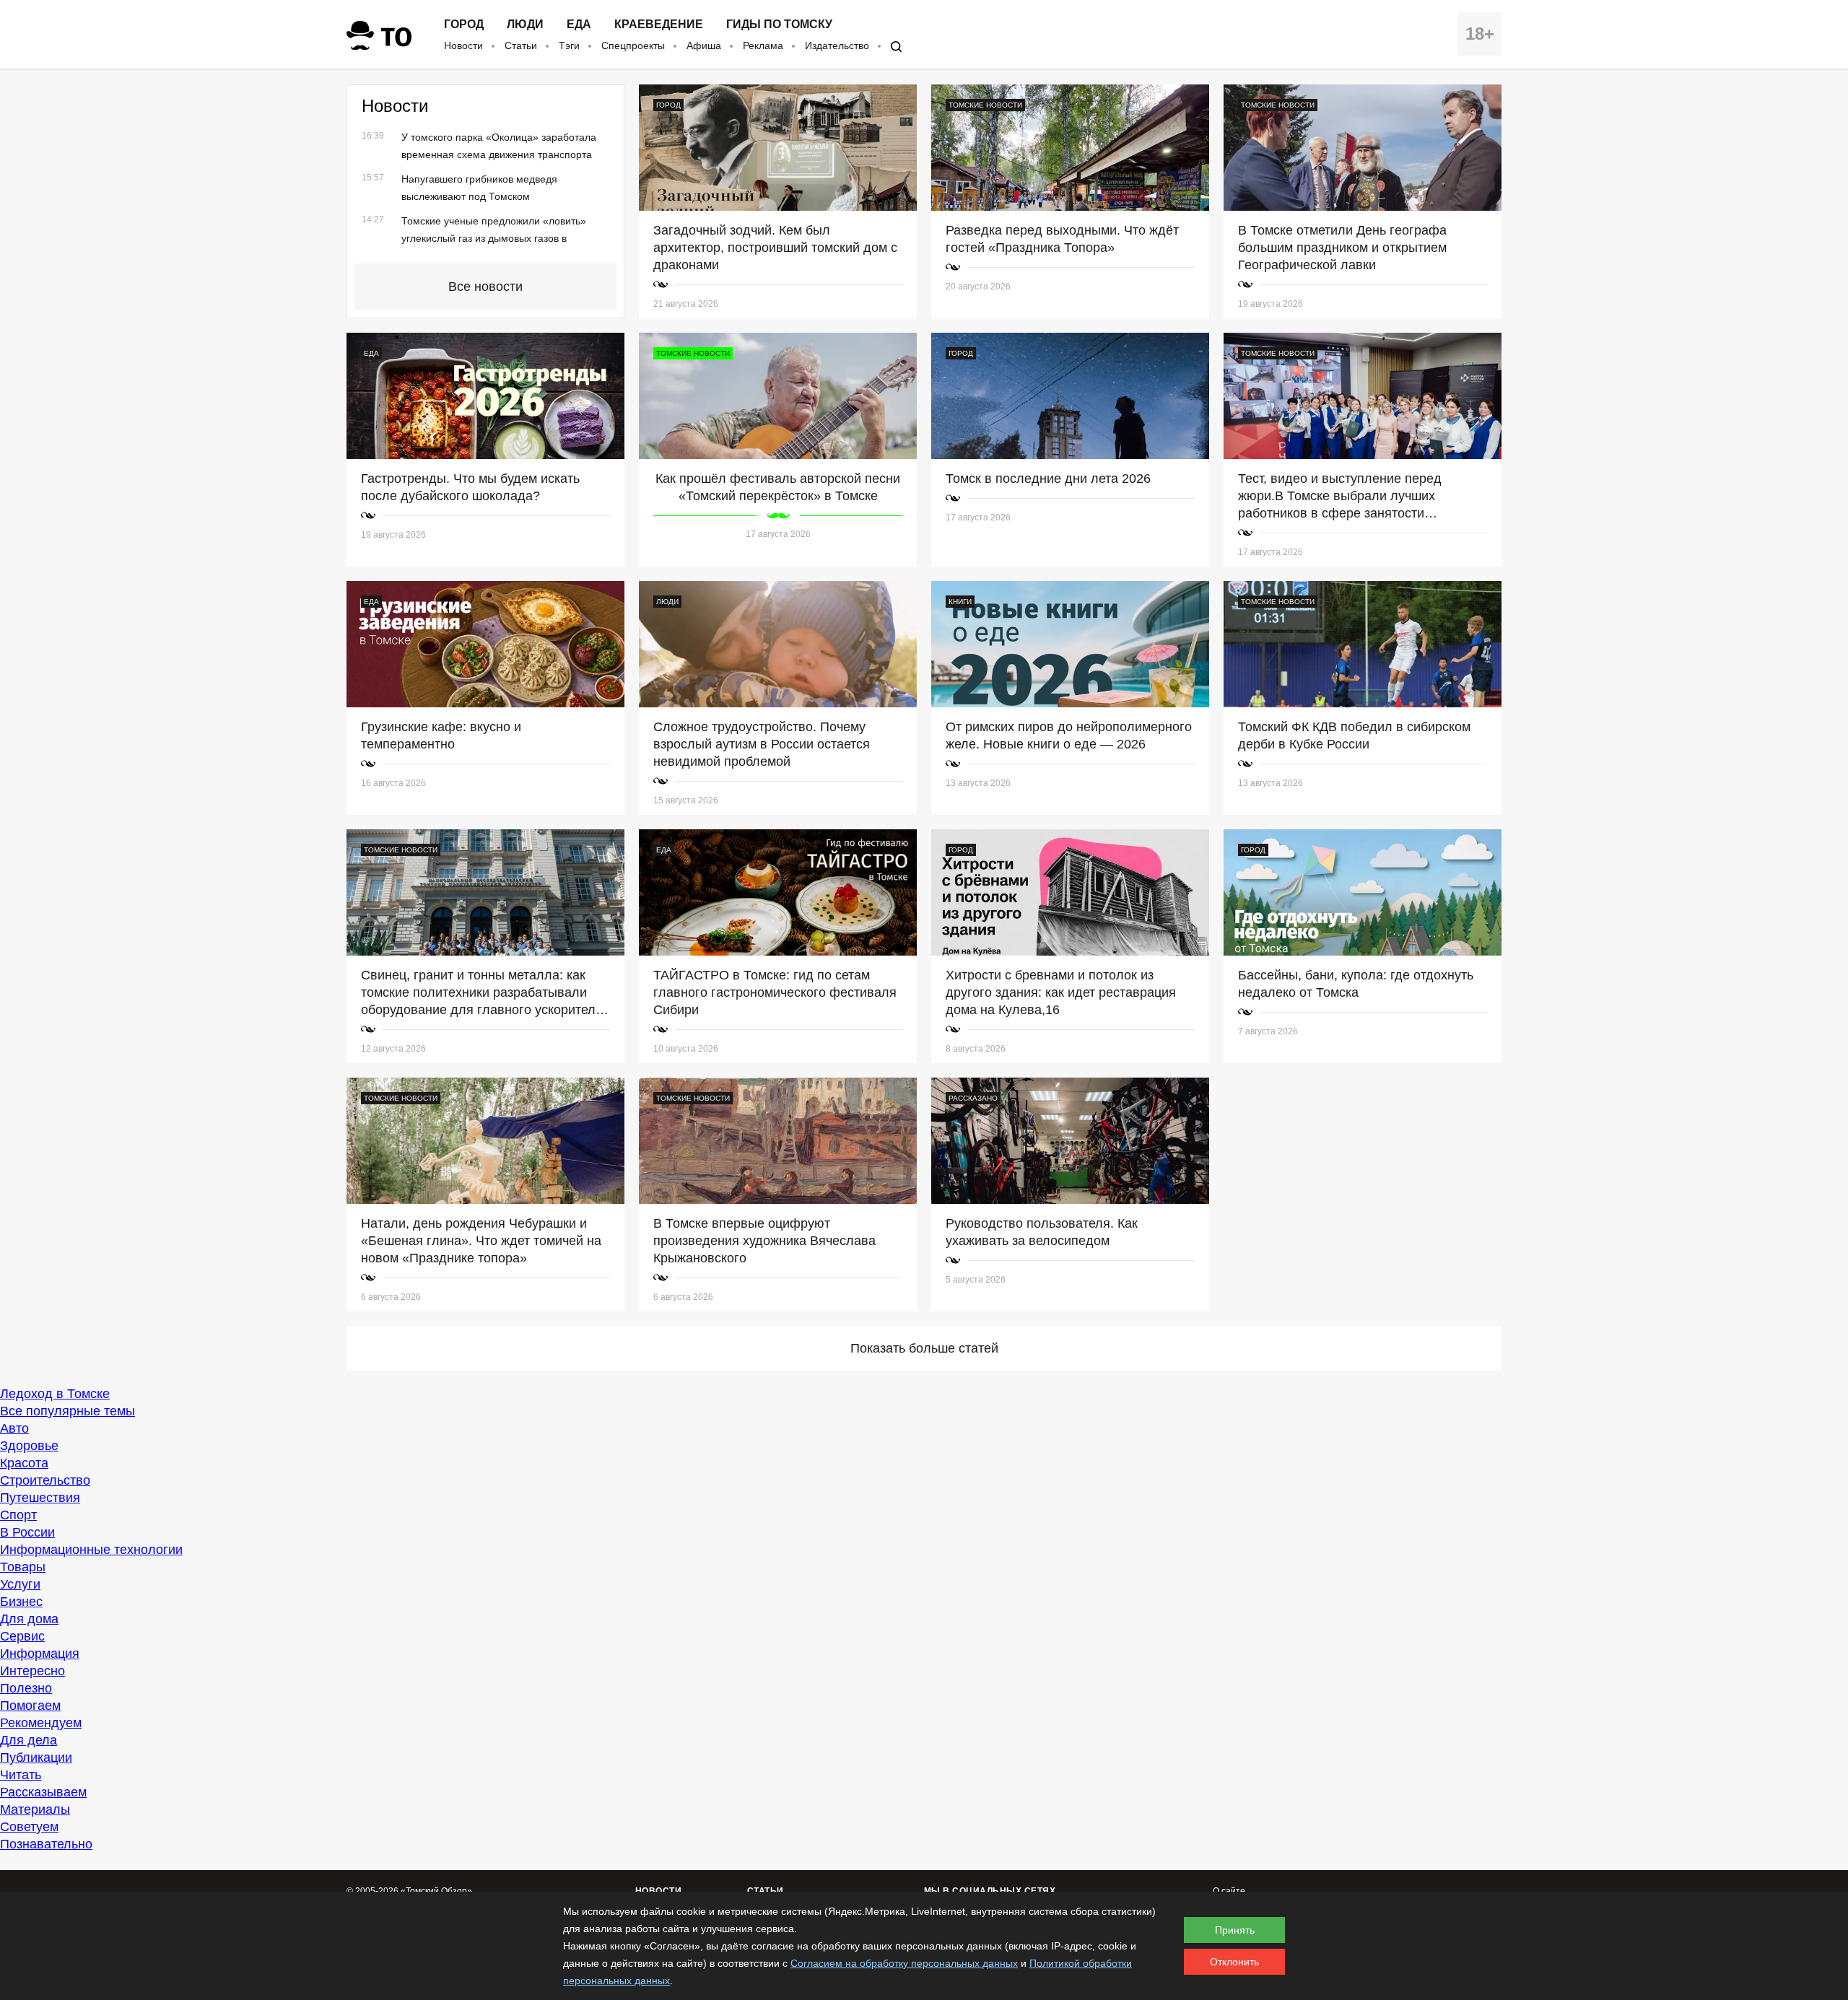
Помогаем (30, 1706)
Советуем (29, 1827)
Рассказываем (43, 1792)
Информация (40, 1654)
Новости (463, 45)
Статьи (521, 45)
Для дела (29, 1740)
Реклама (763, 45)
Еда (579, 25)
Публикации (36, 1757)
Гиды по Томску (779, 25)
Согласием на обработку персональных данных (904, 1963)
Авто (14, 1428)
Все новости (485, 287)
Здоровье (29, 1446)
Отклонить (1234, 1962)
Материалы (35, 1809)
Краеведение (659, 25)
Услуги (20, 1584)
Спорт (18, 1515)
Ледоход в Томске (55, 1394)
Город (464, 25)
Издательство (837, 45)
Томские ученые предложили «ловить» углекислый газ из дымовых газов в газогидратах (494, 238)
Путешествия (40, 1498)
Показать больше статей (924, 1348)
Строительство (45, 1480)
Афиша (704, 45)
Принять (1235, 1930)
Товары (23, 1567)
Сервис (22, 1636)
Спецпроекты (633, 45)
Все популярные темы (67, 1411)
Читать (21, 1775)
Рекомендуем (41, 1723)
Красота (24, 1463)
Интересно (32, 1671)
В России (27, 1532)
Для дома (29, 1619)
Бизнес (21, 1602)
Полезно (26, 1688)
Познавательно (46, 1844)
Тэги (569, 45)
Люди (525, 25)
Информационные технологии (91, 1550)
